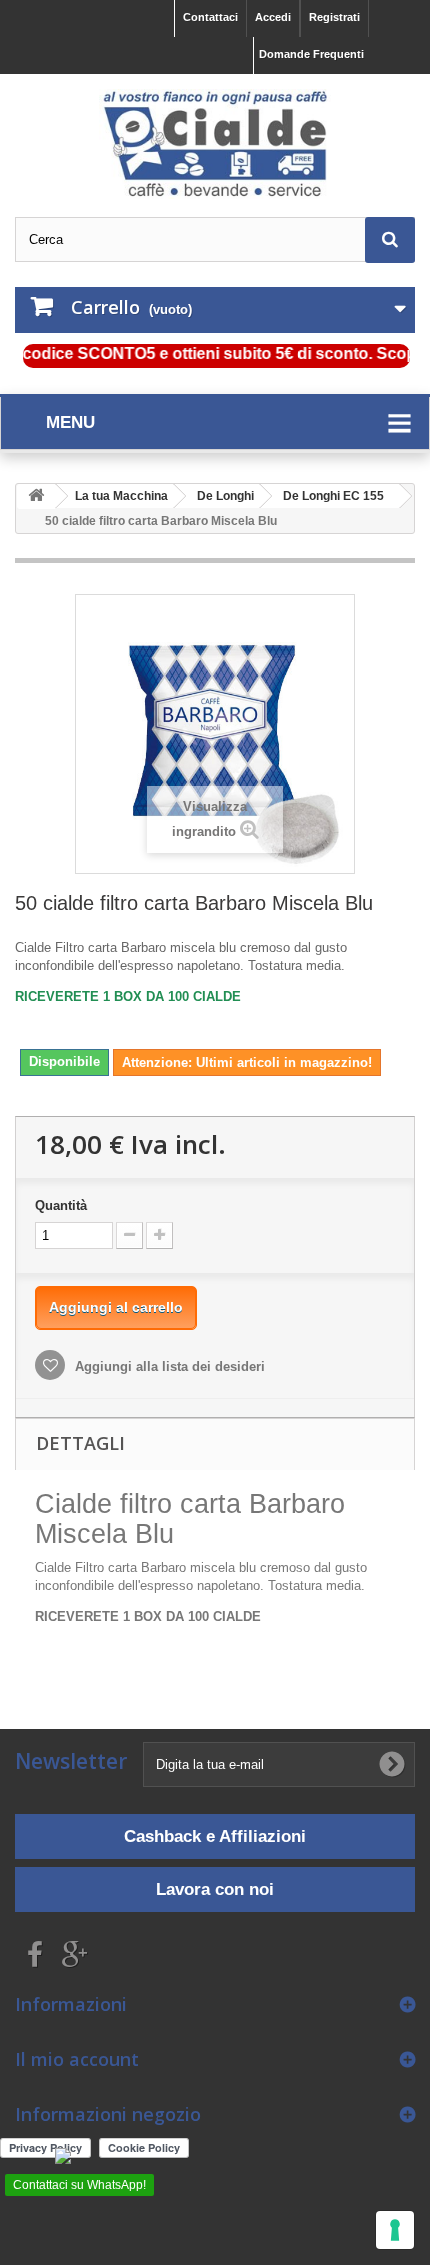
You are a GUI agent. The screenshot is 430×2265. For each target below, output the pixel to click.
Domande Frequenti (311, 54)
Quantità (61, 1205)
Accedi (273, 17)
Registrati (334, 17)
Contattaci (210, 17)
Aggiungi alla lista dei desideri (168, 1366)
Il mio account (77, 2059)
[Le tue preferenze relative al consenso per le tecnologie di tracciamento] (395, 2230)
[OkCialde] (215, 144)
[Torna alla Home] (36, 496)
